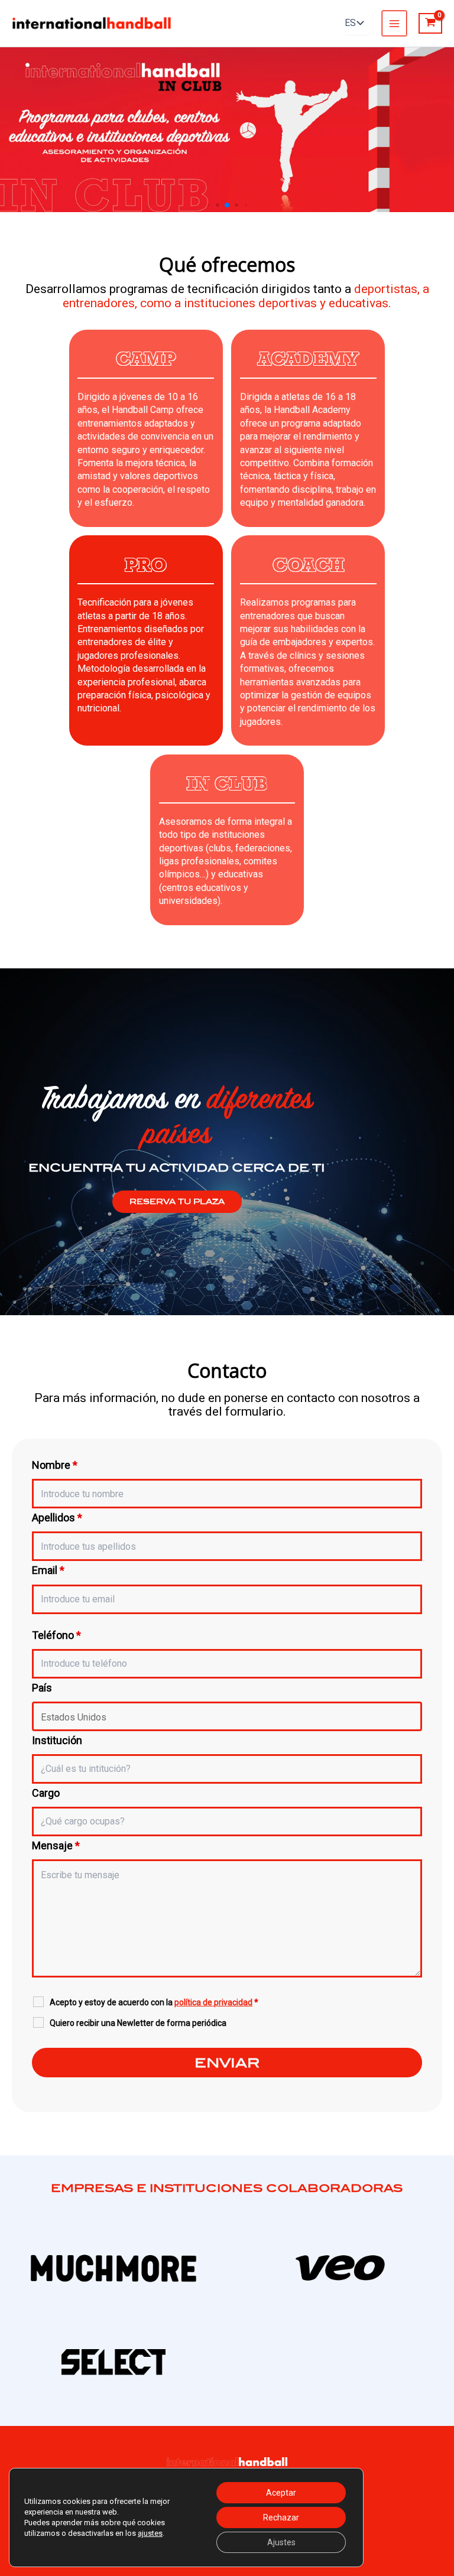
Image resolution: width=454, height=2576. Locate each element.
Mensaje (56, 1845)
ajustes (150, 2533)
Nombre (55, 1465)
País (42, 1688)
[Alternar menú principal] (394, 23)
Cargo (46, 1793)
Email (48, 1570)
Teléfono (56, 1635)
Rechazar (281, 2518)
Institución (57, 1740)
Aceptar (281, 2493)
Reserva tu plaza (177, 1202)
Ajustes (281, 2542)
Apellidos (57, 1518)
